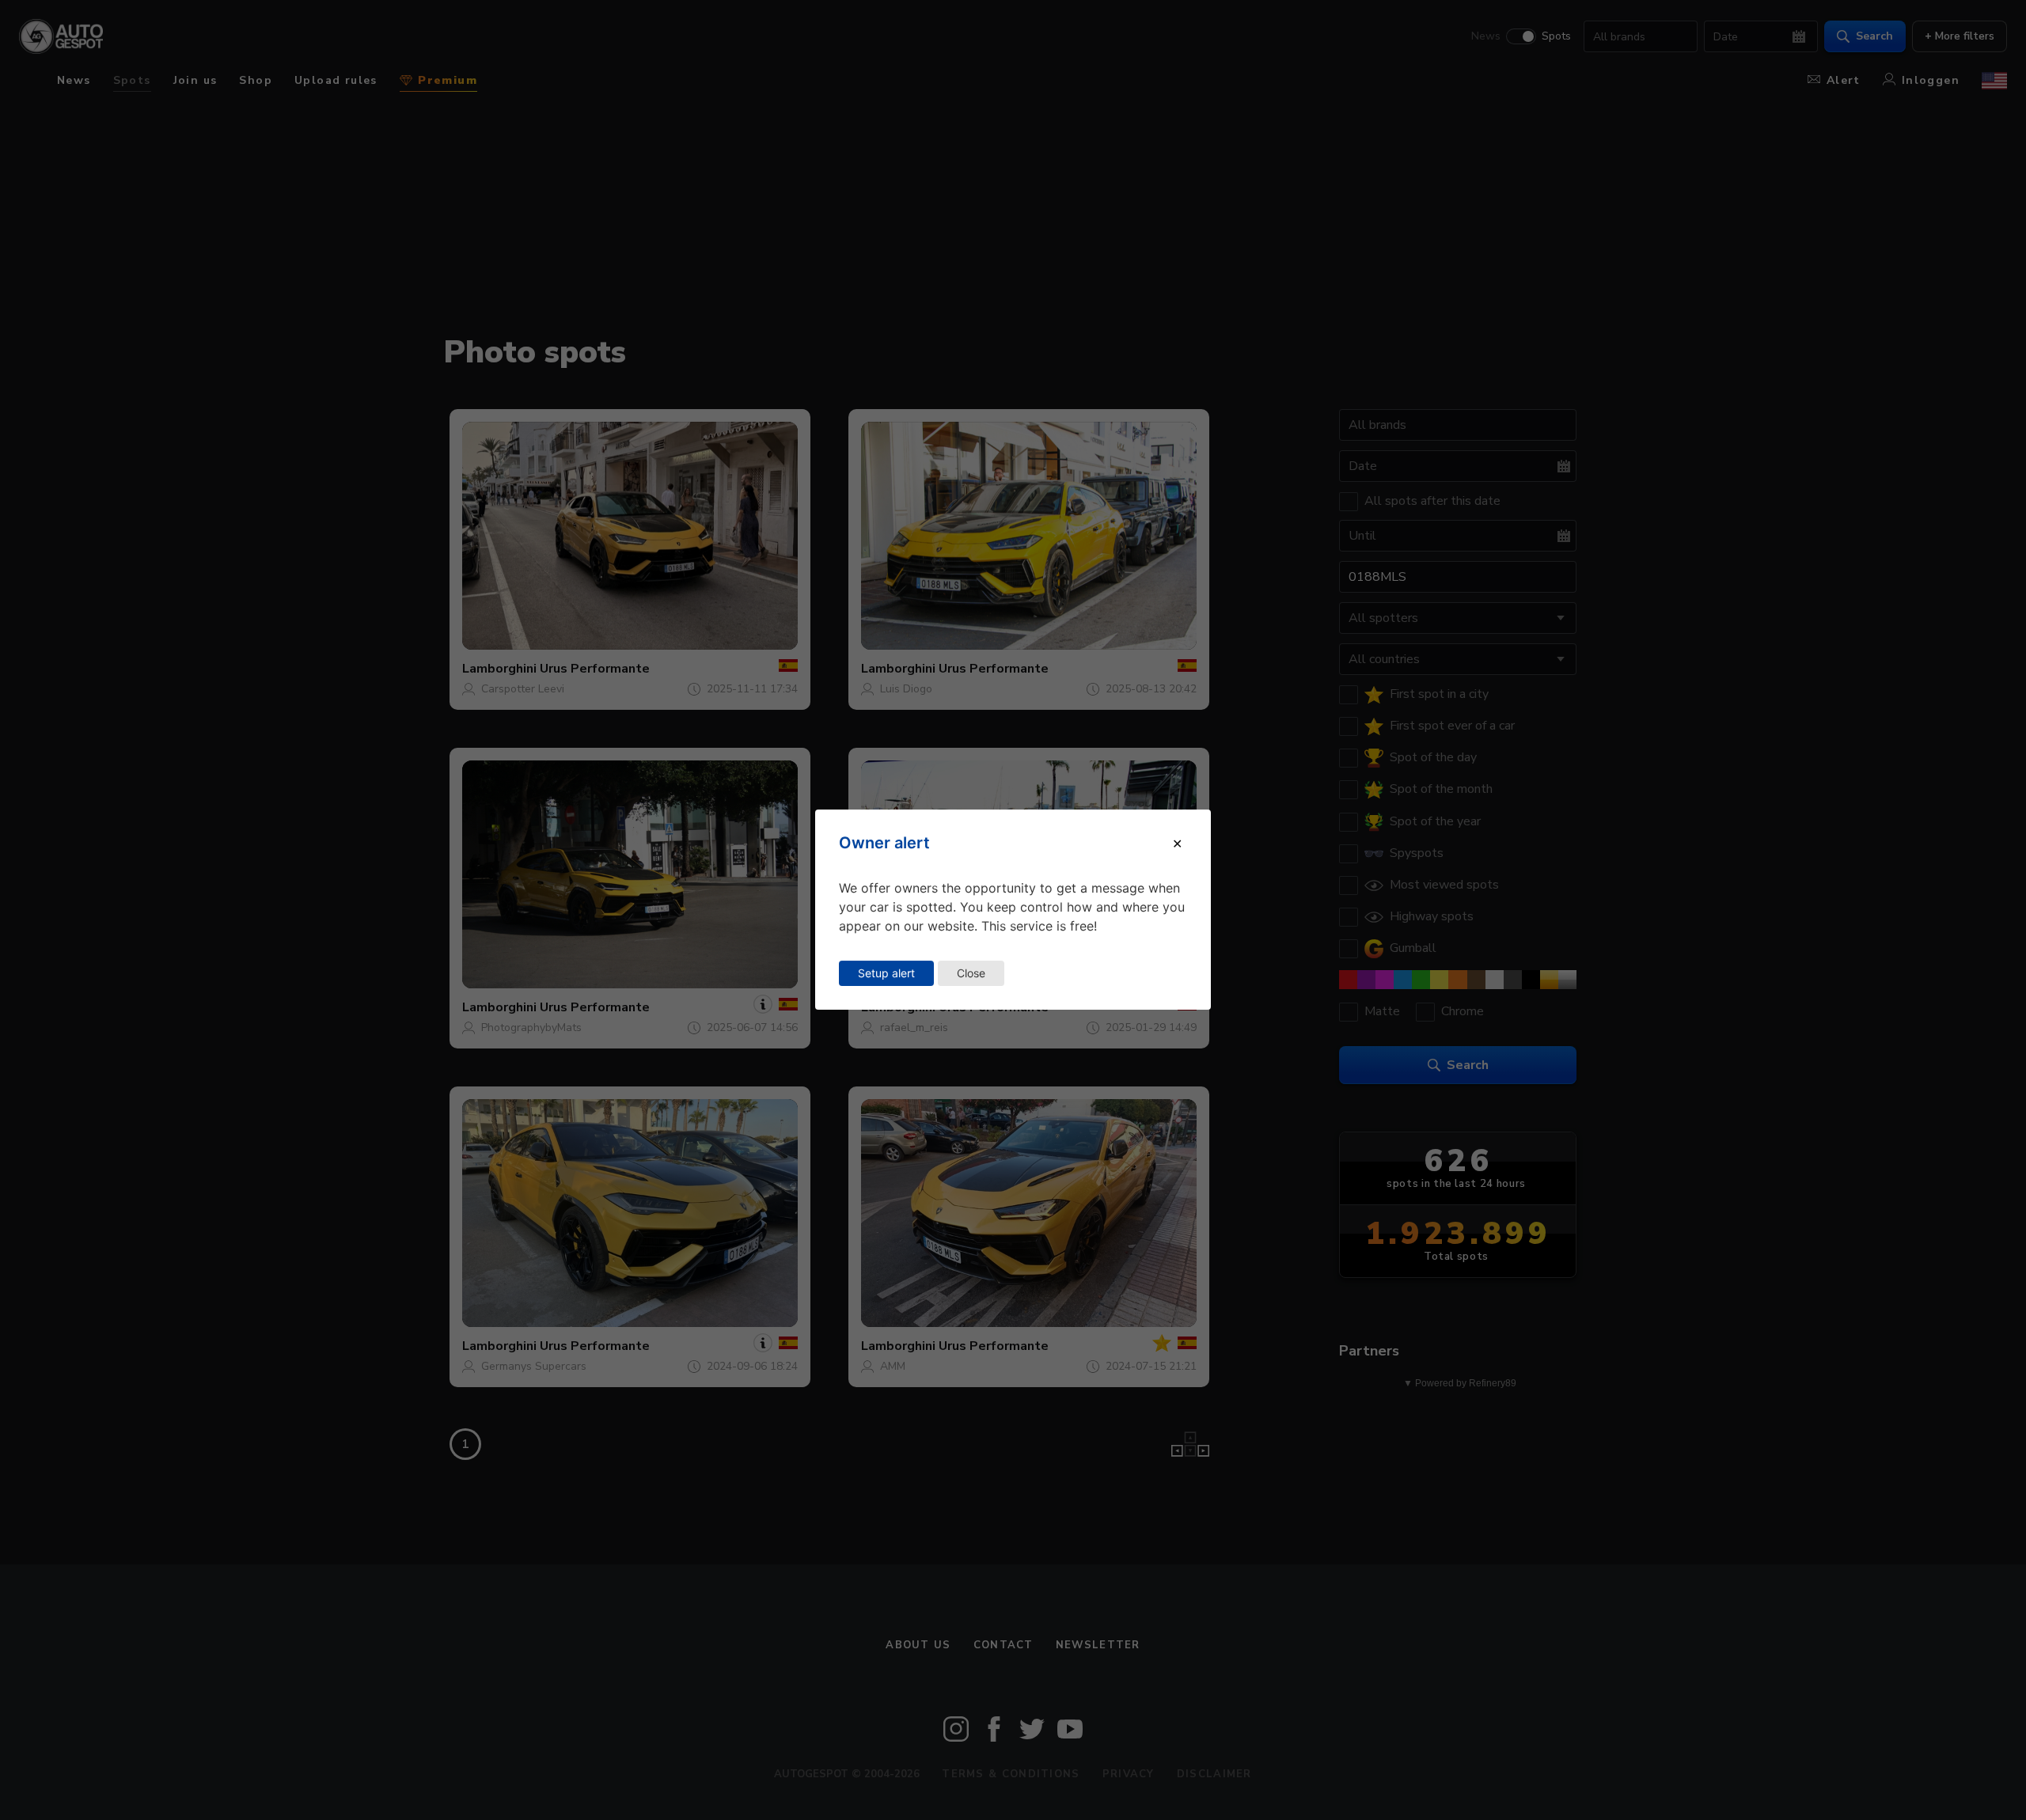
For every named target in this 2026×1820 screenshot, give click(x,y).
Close (971, 973)
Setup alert (886, 973)
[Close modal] (1177, 844)
